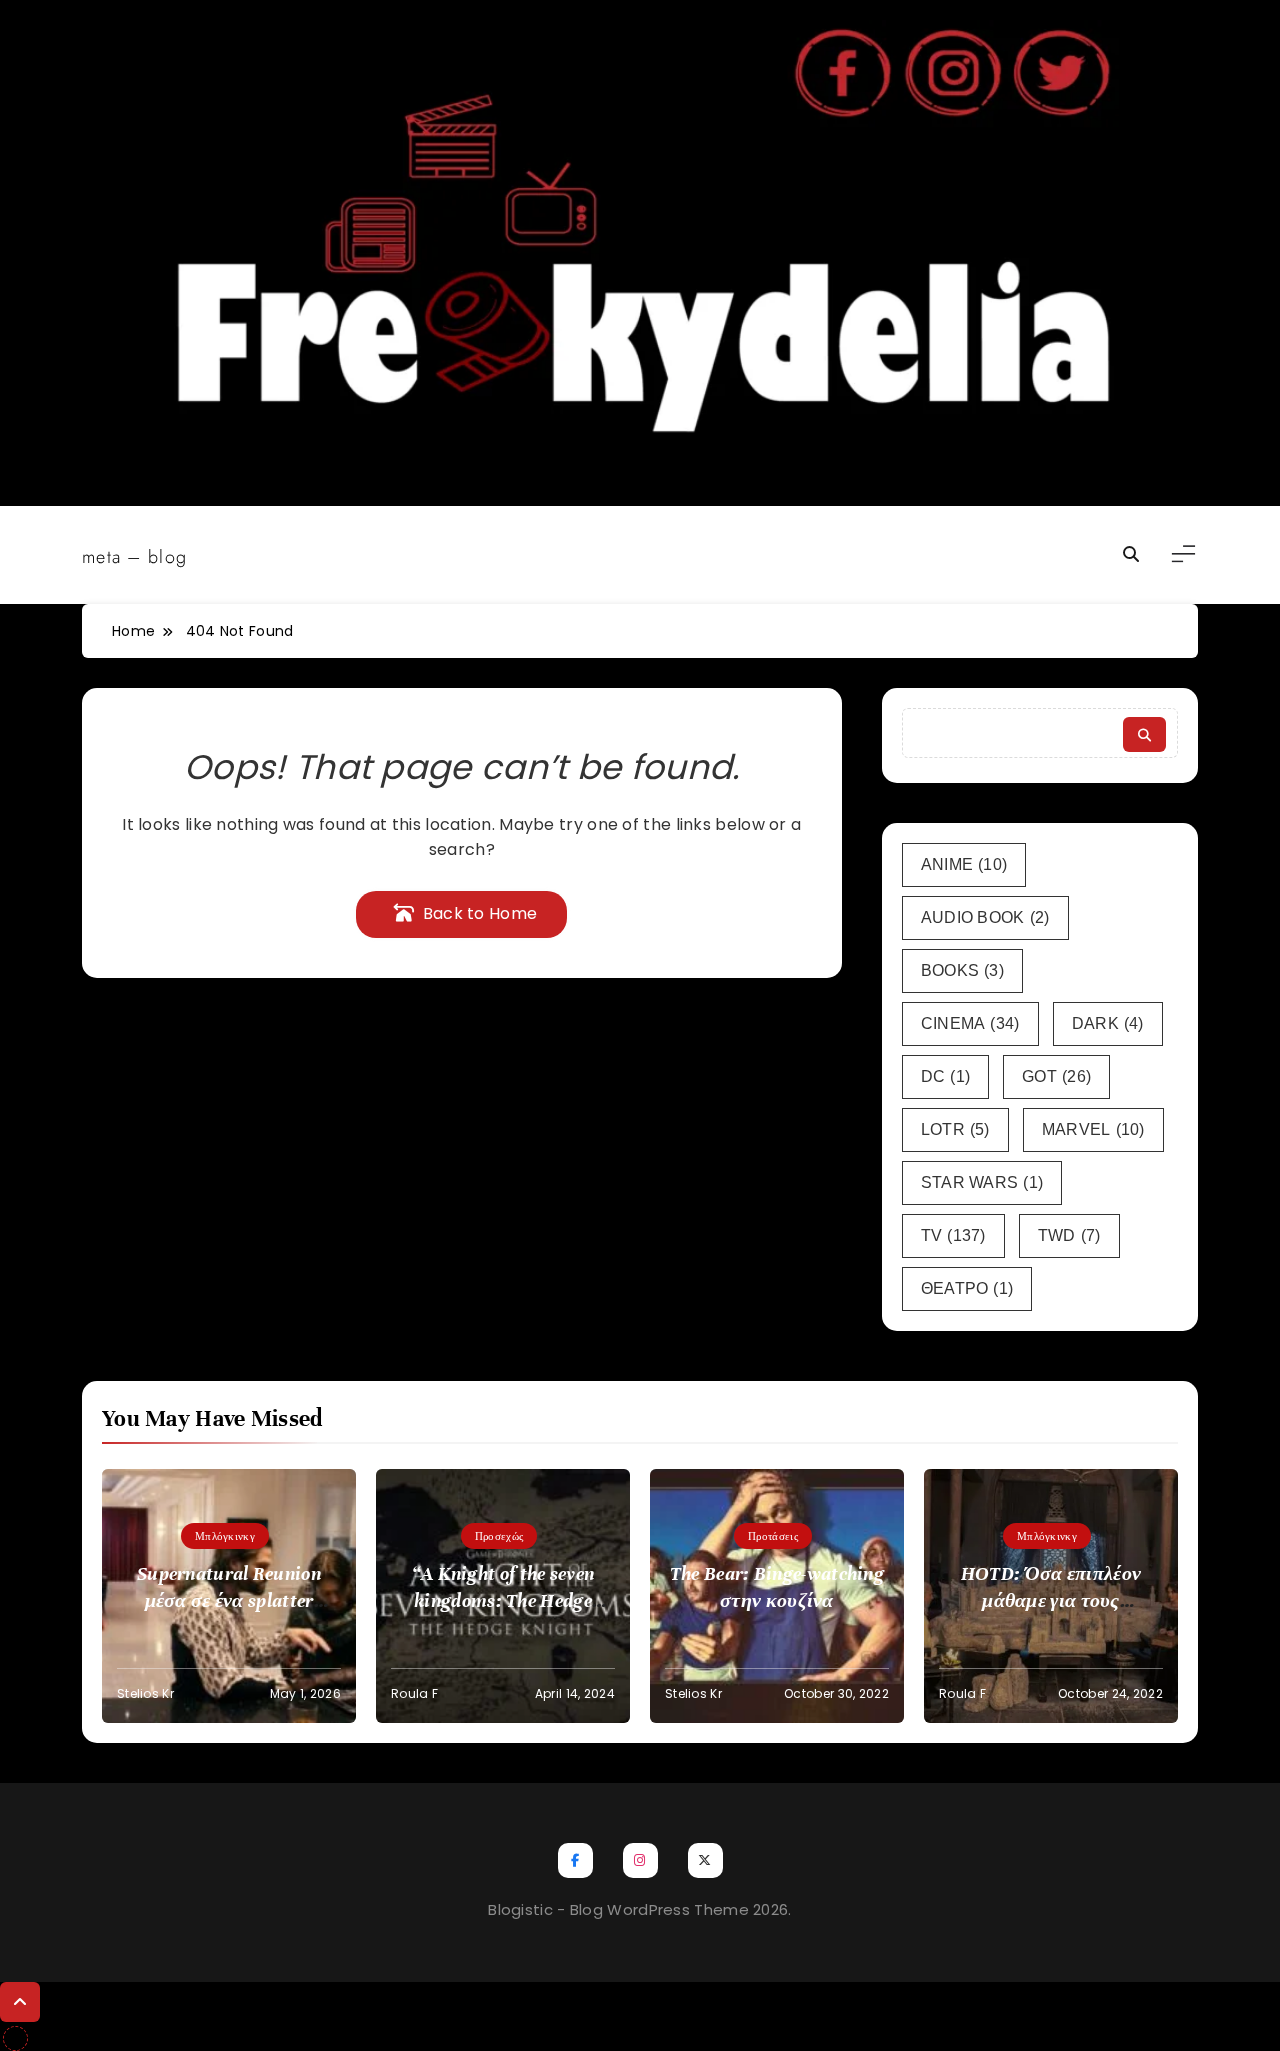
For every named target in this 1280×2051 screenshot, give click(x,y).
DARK (1108, 1023)
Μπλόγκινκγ (225, 1536)
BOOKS (962, 970)
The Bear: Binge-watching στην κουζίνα (777, 1587)
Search (1144, 734)
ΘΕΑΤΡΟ (967, 1288)
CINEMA (970, 1023)
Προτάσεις (773, 1536)
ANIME (964, 864)
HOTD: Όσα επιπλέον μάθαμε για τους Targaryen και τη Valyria (1050, 1600)
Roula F (414, 1693)
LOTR (955, 1129)
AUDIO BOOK (985, 917)
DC (946, 1076)
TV (953, 1235)
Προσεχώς (499, 1536)
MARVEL (1093, 1129)
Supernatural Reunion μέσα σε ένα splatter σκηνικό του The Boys (229, 1600)
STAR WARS (982, 1182)
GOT (1056, 1076)
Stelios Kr (145, 1693)
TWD (1069, 1235)
